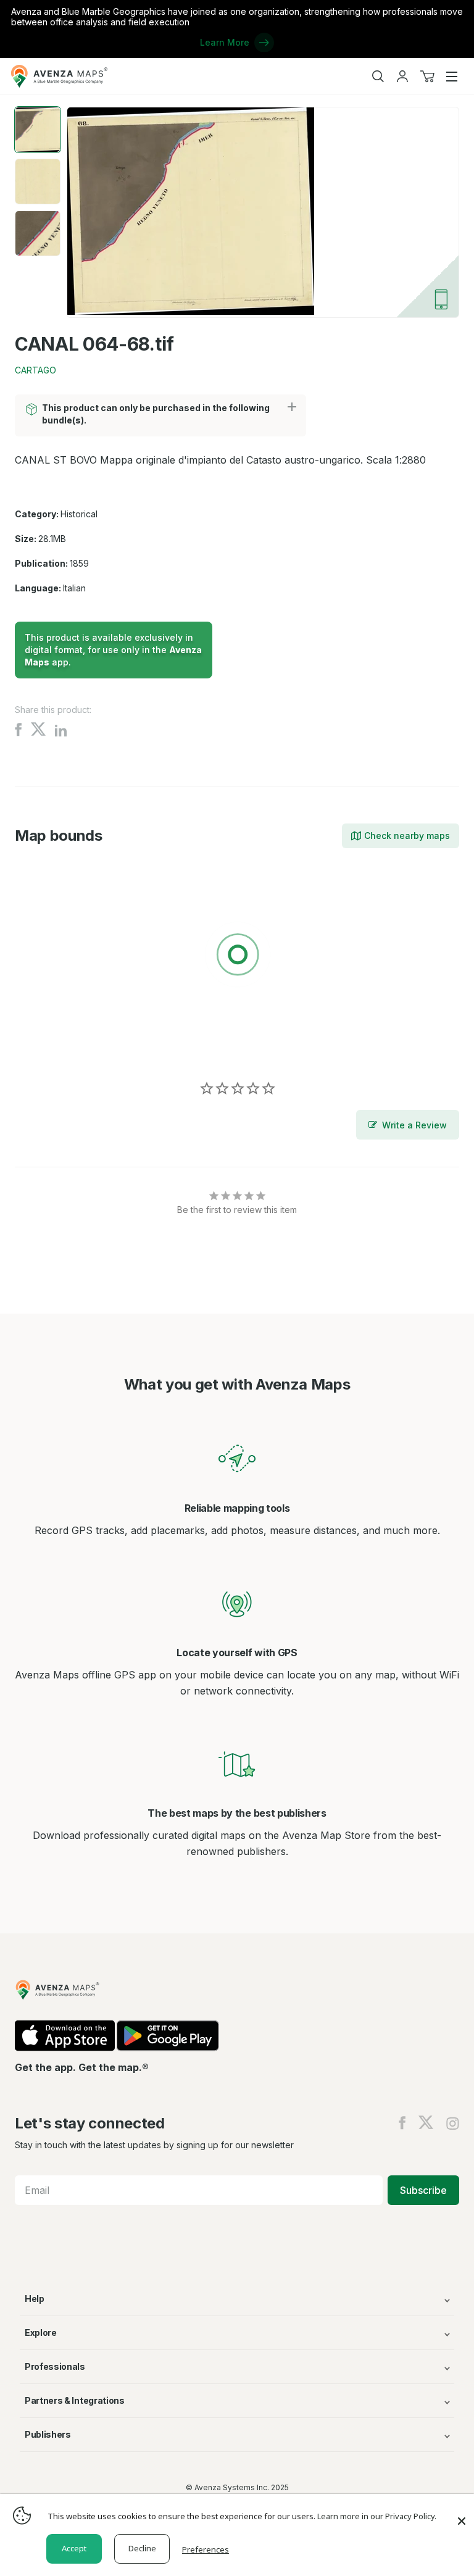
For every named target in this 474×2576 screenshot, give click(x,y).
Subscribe (423, 2190)
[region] (237, 957)
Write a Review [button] (414, 1125)
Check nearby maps (407, 836)
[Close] (462, 2515)
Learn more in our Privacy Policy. (377, 2516)
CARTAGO (35, 370)
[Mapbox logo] (46, 1045)
